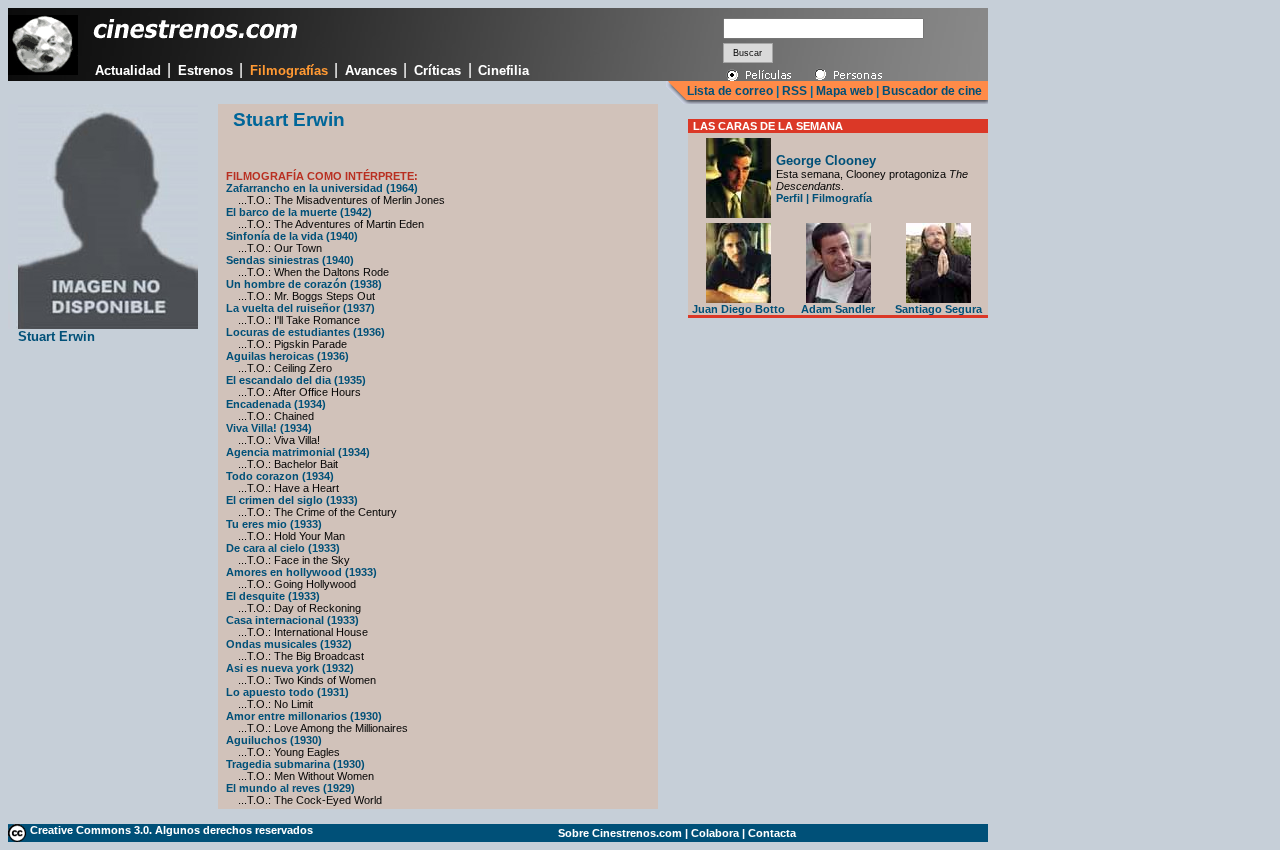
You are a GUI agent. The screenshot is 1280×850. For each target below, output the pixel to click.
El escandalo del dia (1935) (296, 380)
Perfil (789, 198)
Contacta (772, 833)
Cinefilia (503, 70)
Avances (371, 70)
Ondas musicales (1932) (289, 644)
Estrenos (205, 70)
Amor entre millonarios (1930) (304, 716)
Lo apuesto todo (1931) (287, 692)
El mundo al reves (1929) (290, 788)
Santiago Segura (938, 309)
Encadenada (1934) (276, 404)
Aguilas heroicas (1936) (287, 356)
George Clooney (826, 160)
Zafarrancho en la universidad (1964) (322, 188)
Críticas (437, 70)
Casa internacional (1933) (292, 620)
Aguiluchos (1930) (274, 740)
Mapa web (844, 91)
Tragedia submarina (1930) (295, 764)
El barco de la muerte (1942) (299, 212)
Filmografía (842, 198)
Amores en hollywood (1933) (301, 572)
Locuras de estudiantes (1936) (305, 332)
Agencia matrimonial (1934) (298, 452)
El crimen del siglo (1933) (292, 500)
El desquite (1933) (273, 596)
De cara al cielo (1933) (283, 548)
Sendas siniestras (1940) (290, 260)
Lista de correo (730, 91)
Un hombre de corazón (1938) (304, 284)
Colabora (715, 833)
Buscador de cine (930, 91)
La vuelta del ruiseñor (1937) (300, 308)
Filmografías (289, 70)
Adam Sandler (838, 309)
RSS (794, 91)
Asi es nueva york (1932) (290, 668)
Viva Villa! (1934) (269, 428)
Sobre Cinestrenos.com (620, 833)
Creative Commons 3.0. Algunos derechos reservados (171, 830)
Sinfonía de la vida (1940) (292, 236)
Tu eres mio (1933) (274, 524)
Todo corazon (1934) (280, 476)
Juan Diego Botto (738, 309)
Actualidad (128, 70)
